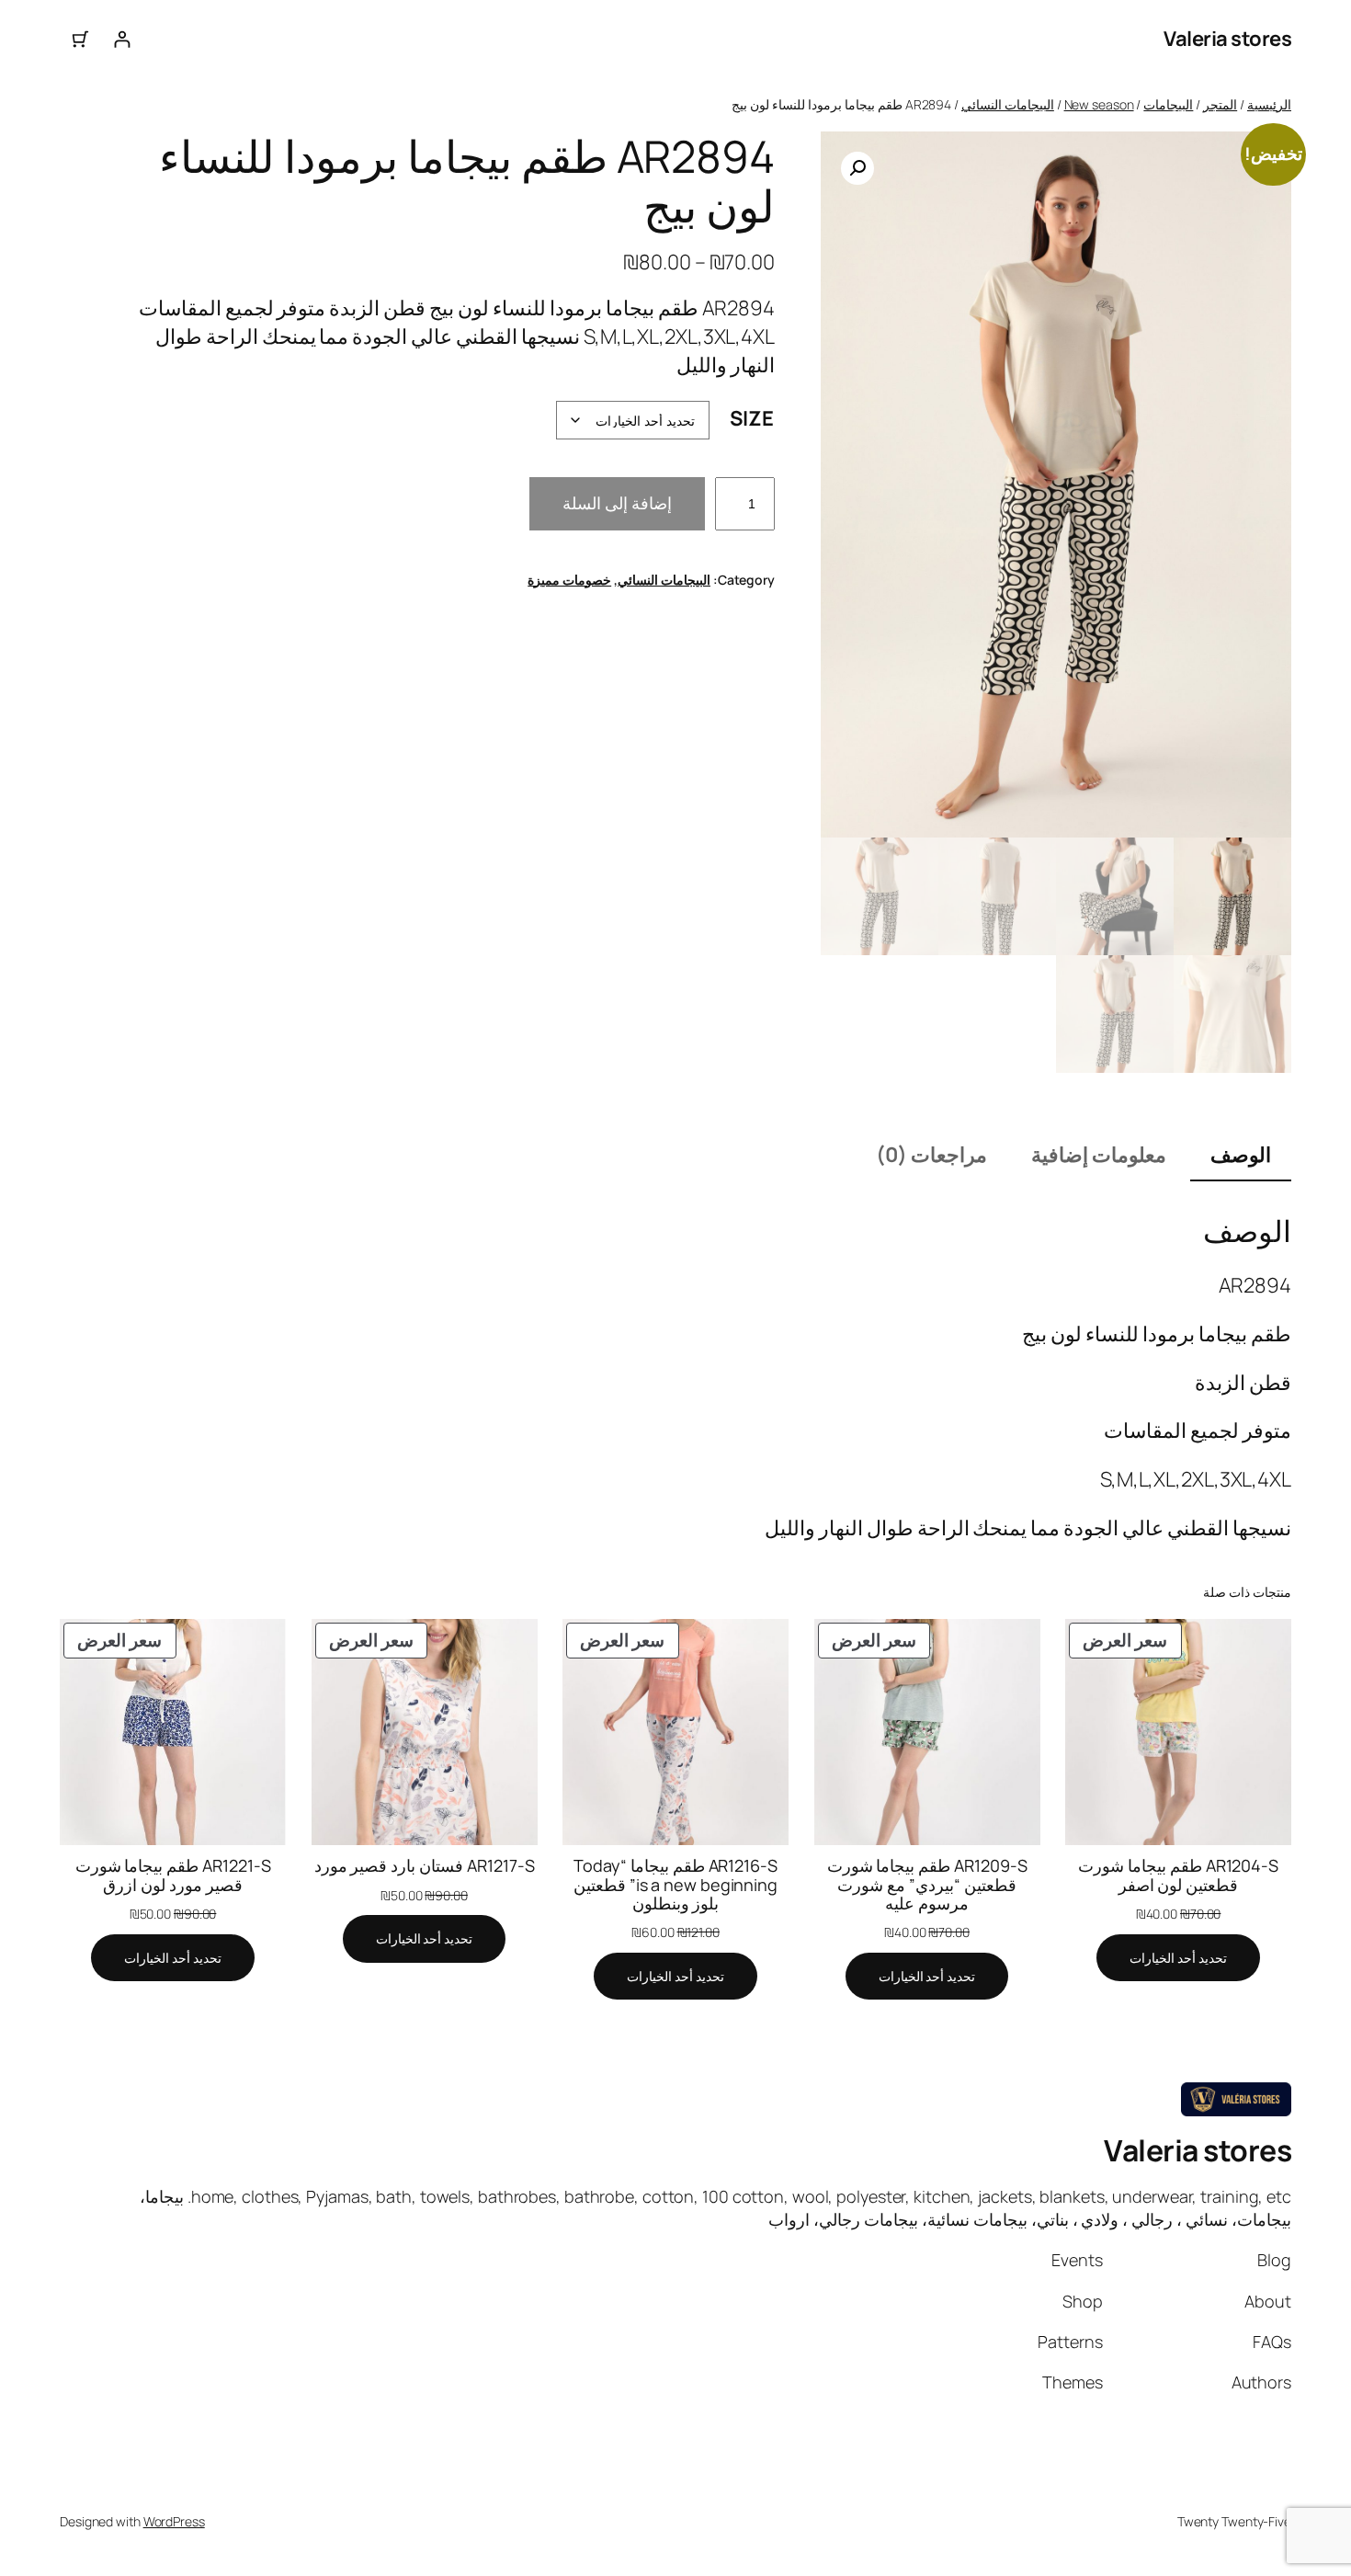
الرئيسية (1269, 104)
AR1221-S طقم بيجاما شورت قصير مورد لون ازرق (173, 1875)
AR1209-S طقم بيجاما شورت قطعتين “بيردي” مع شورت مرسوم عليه (927, 1884)
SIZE (752, 418)
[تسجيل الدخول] (122, 39)
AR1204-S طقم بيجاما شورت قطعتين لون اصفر (1178, 1875)
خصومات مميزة (569, 580)
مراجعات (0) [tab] (931, 1155)
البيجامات (1168, 104)
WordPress (174, 2521)
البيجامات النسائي (1008, 104)
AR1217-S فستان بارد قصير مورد (425, 1865)
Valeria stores (1227, 39)
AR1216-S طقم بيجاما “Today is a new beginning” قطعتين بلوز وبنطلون (675, 1884)
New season (1099, 104)
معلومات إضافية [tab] (1099, 1155)
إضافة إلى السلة (617, 503)
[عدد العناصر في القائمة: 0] (80, 39)
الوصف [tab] (1241, 1155)
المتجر (1220, 104)
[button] (857, 168)
